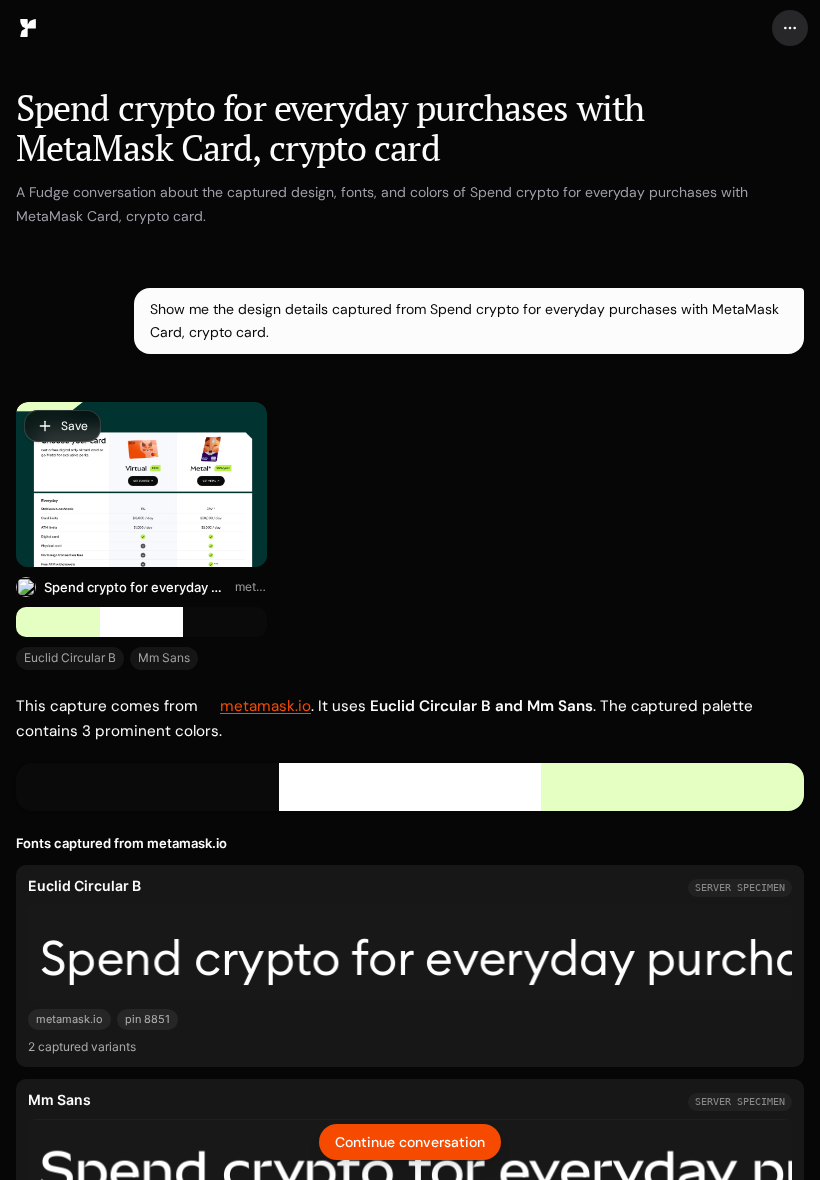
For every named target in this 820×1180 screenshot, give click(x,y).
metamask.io (251, 586)
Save (74, 426)
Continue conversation (410, 1142)
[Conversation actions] (790, 28)
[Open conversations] (28, 28)
